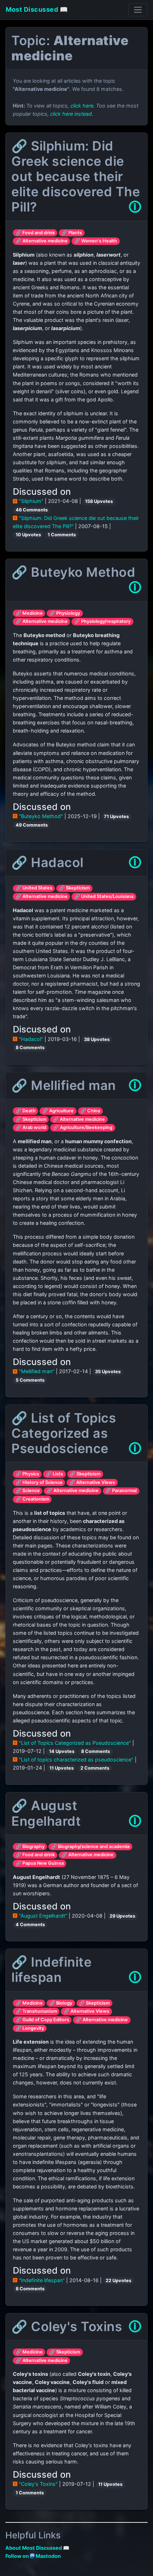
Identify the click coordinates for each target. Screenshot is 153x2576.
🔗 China (90, 1111)
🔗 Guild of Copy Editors (42, 2020)
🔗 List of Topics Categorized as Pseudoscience (64, 1433)
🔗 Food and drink (35, 233)
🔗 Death (26, 1111)
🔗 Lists (54, 1474)
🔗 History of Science (39, 1482)
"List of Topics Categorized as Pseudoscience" (75, 1743)
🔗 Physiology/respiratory (102, 621)
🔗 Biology (61, 2003)
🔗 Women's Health (96, 241)
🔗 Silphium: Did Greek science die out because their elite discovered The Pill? (76, 177)
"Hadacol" (31, 1039)
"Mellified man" (37, 1371)
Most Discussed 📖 (37, 9)
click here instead (71, 114)
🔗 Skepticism (74, 888)
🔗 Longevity (30, 2028)
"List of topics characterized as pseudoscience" (76, 1760)
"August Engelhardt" (43, 1916)
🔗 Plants (72, 233)
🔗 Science (28, 1490)
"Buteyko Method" (41, 816)
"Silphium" (31, 501)
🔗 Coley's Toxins (67, 2326)
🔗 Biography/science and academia (90, 1846)
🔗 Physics (27, 1474)
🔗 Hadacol (48, 862)
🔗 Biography (30, 1846)
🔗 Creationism (32, 1499)
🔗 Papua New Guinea (40, 1863)
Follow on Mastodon (33, 2556)
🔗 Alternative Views (92, 1482)
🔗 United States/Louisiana (104, 896)
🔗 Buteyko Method (73, 572)
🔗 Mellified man (64, 1085)
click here (82, 106)
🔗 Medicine (29, 613)
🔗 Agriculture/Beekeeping (83, 1127)
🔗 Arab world (31, 1127)
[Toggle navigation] (138, 10)
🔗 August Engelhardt (46, 1813)
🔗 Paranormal (121, 1490)
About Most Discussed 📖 (37, 2548)
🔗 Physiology (65, 613)
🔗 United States (34, 888)
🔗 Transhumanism (36, 2011)
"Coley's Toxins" (38, 2484)
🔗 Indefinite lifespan (51, 1970)
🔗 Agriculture (58, 1111)
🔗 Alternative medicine (42, 241)
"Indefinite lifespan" (42, 2280)
